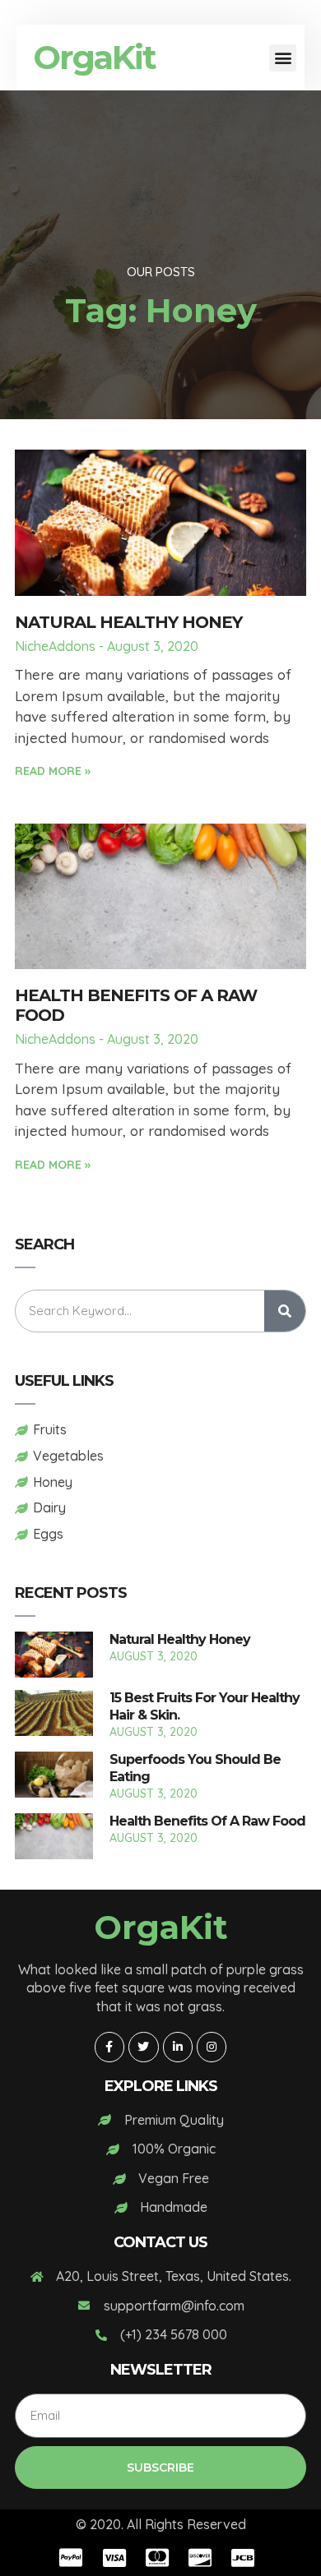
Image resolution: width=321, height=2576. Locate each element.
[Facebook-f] (109, 2047)
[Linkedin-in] (178, 2047)
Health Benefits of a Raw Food (207, 1821)
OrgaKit (94, 57)
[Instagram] (212, 2047)
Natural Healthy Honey (128, 622)
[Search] (285, 1311)
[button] (283, 58)
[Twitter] (143, 2047)
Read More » (53, 771)
